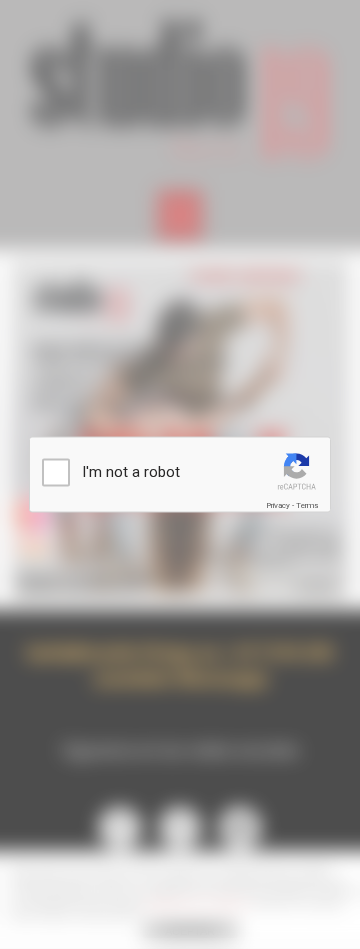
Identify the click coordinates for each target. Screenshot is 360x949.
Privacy (278, 504)
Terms (307, 504)
